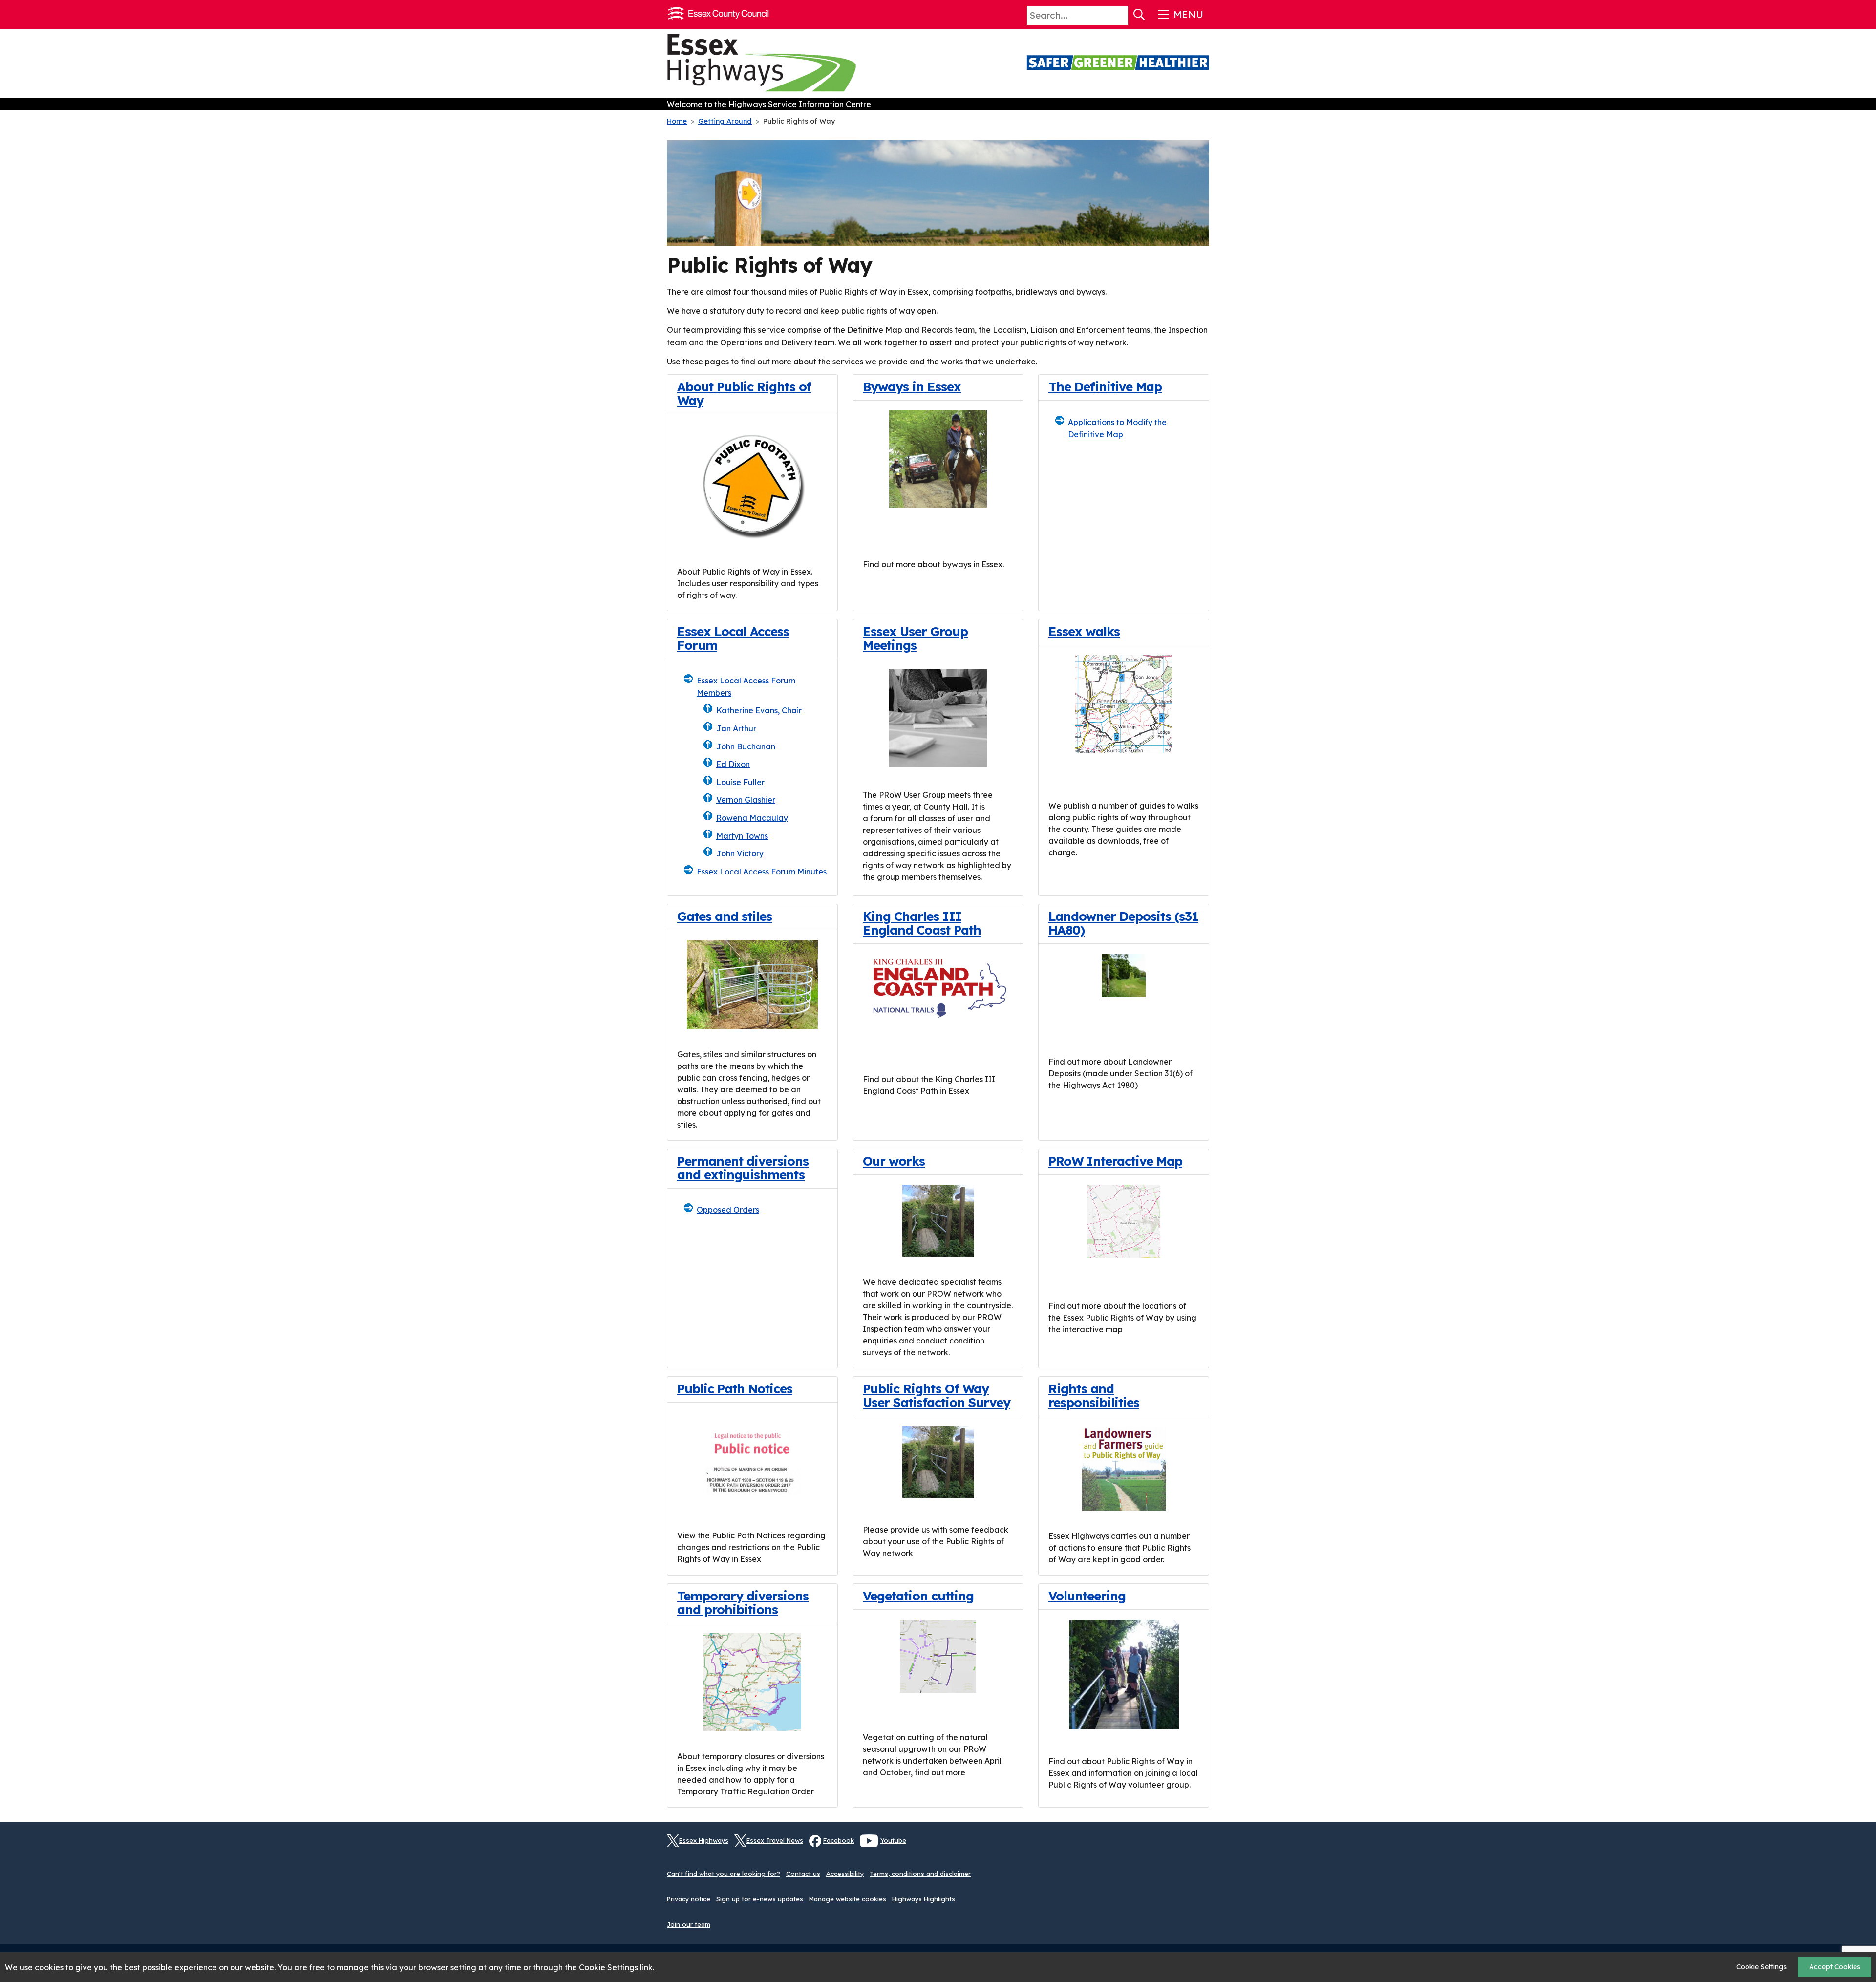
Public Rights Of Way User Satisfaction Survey (937, 1395)
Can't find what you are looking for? (724, 1874)
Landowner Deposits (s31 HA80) (1123, 923)
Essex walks (1084, 631)
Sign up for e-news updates (760, 1899)
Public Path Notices (735, 1388)
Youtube (893, 1840)
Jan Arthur (736, 728)
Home (677, 121)
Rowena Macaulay (752, 818)
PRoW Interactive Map (1115, 1161)
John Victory (740, 853)
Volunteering (1087, 1596)
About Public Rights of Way (744, 393)
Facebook (839, 1840)
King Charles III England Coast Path (922, 923)
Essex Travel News (775, 1840)
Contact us (803, 1874)
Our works (894, 1161)
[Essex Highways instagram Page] (1202, 1847)
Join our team (689, 1924)
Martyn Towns (742, 836)
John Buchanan (746, 746)
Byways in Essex (912, 386)
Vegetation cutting (918, 1596)
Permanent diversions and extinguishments (743, 1168)
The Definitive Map (1105, 386)
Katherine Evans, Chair (759, 710)
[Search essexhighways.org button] (1139, 15)
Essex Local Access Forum (733, 638)
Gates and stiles (725, 916)
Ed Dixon (733, 764)
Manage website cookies (848, 1899)
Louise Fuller (740, 782)
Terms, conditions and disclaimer (920, 1874)
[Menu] (1180, 15)
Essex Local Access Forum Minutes (762, 872)
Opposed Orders (728, 1210)
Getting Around (725, 121)
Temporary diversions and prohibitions (743, 1602)
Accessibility (845, 1874)
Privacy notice (689, 1899)
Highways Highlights (924, 1899)
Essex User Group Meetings (915, 638)
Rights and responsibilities (1094, 1395)
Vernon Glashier (746, 800)
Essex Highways (704, 1840)
